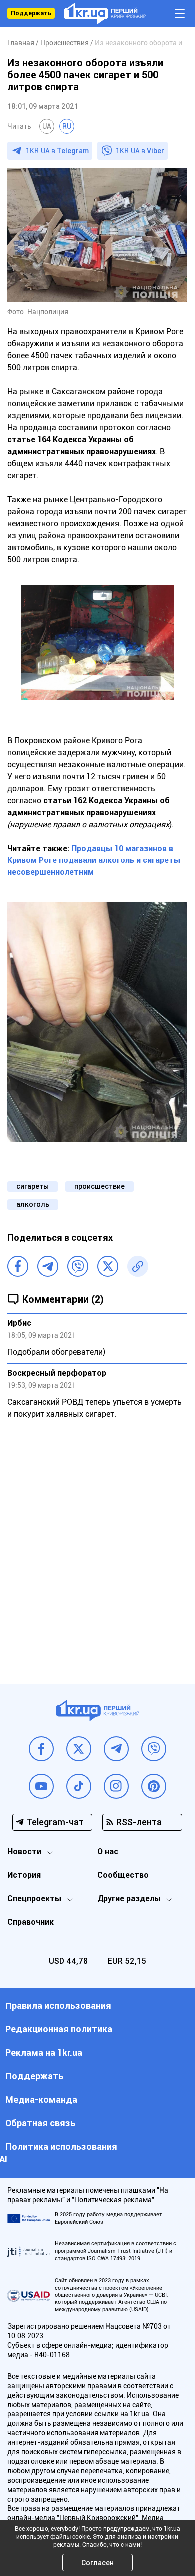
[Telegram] (48, 1266)
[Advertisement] (97, 1561)
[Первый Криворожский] (105, 14)
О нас (108, 1852)
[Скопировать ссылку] (138, 1266)
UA (47, 126)
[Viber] (78, 1266)
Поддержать (31, 13)
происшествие (100, 1186)
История (24, 1875)
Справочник (31, 1922)
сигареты (33, 1186)
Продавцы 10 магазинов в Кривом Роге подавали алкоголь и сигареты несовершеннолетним (94, 860)
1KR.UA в (57, 151)
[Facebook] (18, 1266)
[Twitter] (108, 1266)
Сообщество (123, 1875)
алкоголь (33, 1204)
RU (67, 126)
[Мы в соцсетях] (41, 1749)
